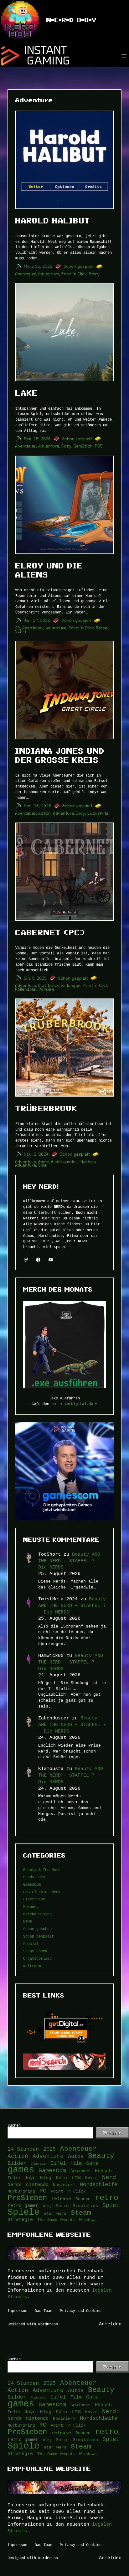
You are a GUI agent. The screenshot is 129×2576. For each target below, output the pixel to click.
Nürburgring (21, 2191)
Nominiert (64, 2185)
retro (107, 2198)
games (21, 2170)
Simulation (85, 2206)
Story (94, 274)
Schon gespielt (79, 266)
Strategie (20, 2220)
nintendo (37, 2185)
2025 (49, 2149)
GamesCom (32, 1884)
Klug (46, 2178)
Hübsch (103, 2171)
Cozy (67, 446)
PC (43, 2191)
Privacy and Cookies (81, 2311)
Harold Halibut (53, 221)
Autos (76, 2156)
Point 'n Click (68, 2191)
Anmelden (110, 2324)
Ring (47, 2206)
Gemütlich (83, 446)
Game (44, 1162)
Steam (81, 2213)
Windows (88, 2220)
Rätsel (102, 628)
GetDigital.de (79, 1404)
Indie (14, 2178)
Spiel (43, 1165)
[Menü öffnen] (124, 56)
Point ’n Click (74, 274)
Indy (81, 813)
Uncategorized (37, 1958)
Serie (62, 2206)
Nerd (109, 2178)
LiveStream (34, 1899)
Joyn (30, 2178)
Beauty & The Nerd (42, 1870)
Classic (38, 2163)
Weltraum (32, 1966)
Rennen (83, 2199)
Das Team (44, 2311)
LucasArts (98, 813)
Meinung (31, 1906)
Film (76, 2163)
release (61, 2199)
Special (31, 1944)
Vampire (47, 989)
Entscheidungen (64, 985)
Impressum (17, 2311)
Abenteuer (26, 274)
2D (18, 628)
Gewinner (80, 2171)
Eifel (58, 2163)
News (28, 1921)
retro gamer (23, 2206)
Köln (61, 2178)
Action (45, 813)
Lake (27, 393)
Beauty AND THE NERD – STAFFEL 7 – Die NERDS (69, 1561)
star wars (55, 2213)
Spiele (23, 2212)
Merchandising (37, 1914)
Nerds (15, 2185)
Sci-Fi (21, 631)
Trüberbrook (46, 1108)
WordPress (48, 2324)
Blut (42, 985)
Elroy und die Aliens (49, 570)
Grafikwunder (64, 1162)
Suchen (14, 2125)
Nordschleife (99, 2184)
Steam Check (35, 1951)
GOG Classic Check (42, 1892)
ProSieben (27, 2198)
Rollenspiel (26, 989)
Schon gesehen (37, 1929)
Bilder (17, 2163)
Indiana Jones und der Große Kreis (60, 755)
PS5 (99, 446)
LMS (76, 2178)
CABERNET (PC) (50, 933)
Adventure (49, 274)
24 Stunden (23, 2149)
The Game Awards (56, 2220)
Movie (91, 2178)
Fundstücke (34, 1877)
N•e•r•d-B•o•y (71, 20)
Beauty (101, 2156)
